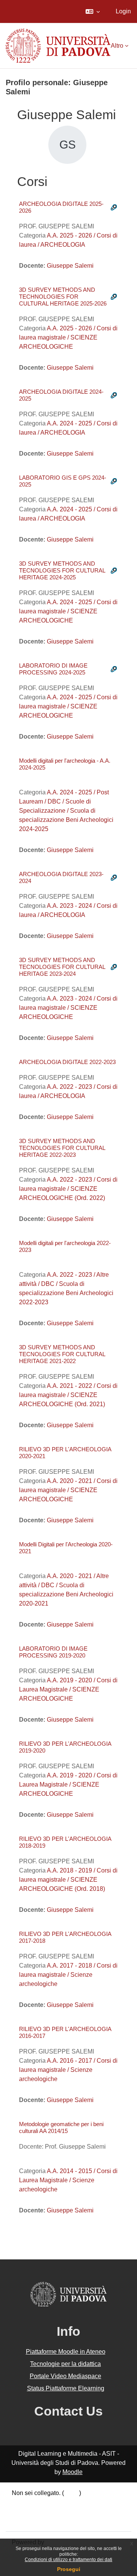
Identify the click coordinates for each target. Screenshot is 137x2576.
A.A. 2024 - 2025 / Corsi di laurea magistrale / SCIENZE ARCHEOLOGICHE (68, 611)
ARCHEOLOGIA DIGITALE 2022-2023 (67, 1062)
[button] (93, 11)
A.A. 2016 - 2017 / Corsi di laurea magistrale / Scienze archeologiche (68, 2070)
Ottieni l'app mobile (38, 2520)
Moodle (72, 2472)
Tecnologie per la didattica (65, 2364)
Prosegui (69, 2569)
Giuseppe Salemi (70, 266)
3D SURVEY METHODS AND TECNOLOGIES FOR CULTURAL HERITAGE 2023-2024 (62, 967)
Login (123, 11)
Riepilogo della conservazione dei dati (64, 2502)
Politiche (24, 2511)
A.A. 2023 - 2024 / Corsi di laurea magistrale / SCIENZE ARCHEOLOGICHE (68, 1008)
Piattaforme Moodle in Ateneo (66, 2352)
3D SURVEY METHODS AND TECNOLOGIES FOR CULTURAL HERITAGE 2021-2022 (62, 1354)
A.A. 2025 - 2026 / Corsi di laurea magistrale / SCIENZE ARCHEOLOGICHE (68, 337)
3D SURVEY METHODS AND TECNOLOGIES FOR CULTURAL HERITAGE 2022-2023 (62, 1148)
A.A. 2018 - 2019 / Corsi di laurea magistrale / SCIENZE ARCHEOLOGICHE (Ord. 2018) (68, 1880)
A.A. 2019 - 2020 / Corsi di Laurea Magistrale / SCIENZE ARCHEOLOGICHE (68, 1689)
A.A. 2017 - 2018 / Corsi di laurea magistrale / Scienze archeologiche (68, 1975)
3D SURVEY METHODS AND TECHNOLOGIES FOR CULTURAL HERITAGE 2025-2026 (63, 297)
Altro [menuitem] (117, 46)
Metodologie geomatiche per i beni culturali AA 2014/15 (61, 2127)
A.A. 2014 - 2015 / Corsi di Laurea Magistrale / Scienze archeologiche (68, 2180)
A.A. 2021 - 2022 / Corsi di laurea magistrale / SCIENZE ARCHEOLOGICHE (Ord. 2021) (68, 1395)
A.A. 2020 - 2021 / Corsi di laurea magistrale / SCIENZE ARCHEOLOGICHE (68, 1490)
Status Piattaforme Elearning (66, 2388)
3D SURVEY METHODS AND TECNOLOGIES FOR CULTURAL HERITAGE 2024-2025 (62, 570)
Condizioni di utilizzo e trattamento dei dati (68, 2560)
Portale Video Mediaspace (65, 2376)
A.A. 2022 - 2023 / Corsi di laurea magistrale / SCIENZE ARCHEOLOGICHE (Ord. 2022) (68, 1189)
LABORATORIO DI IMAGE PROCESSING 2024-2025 (53, 669)
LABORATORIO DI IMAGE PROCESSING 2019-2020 (53, 1652)
